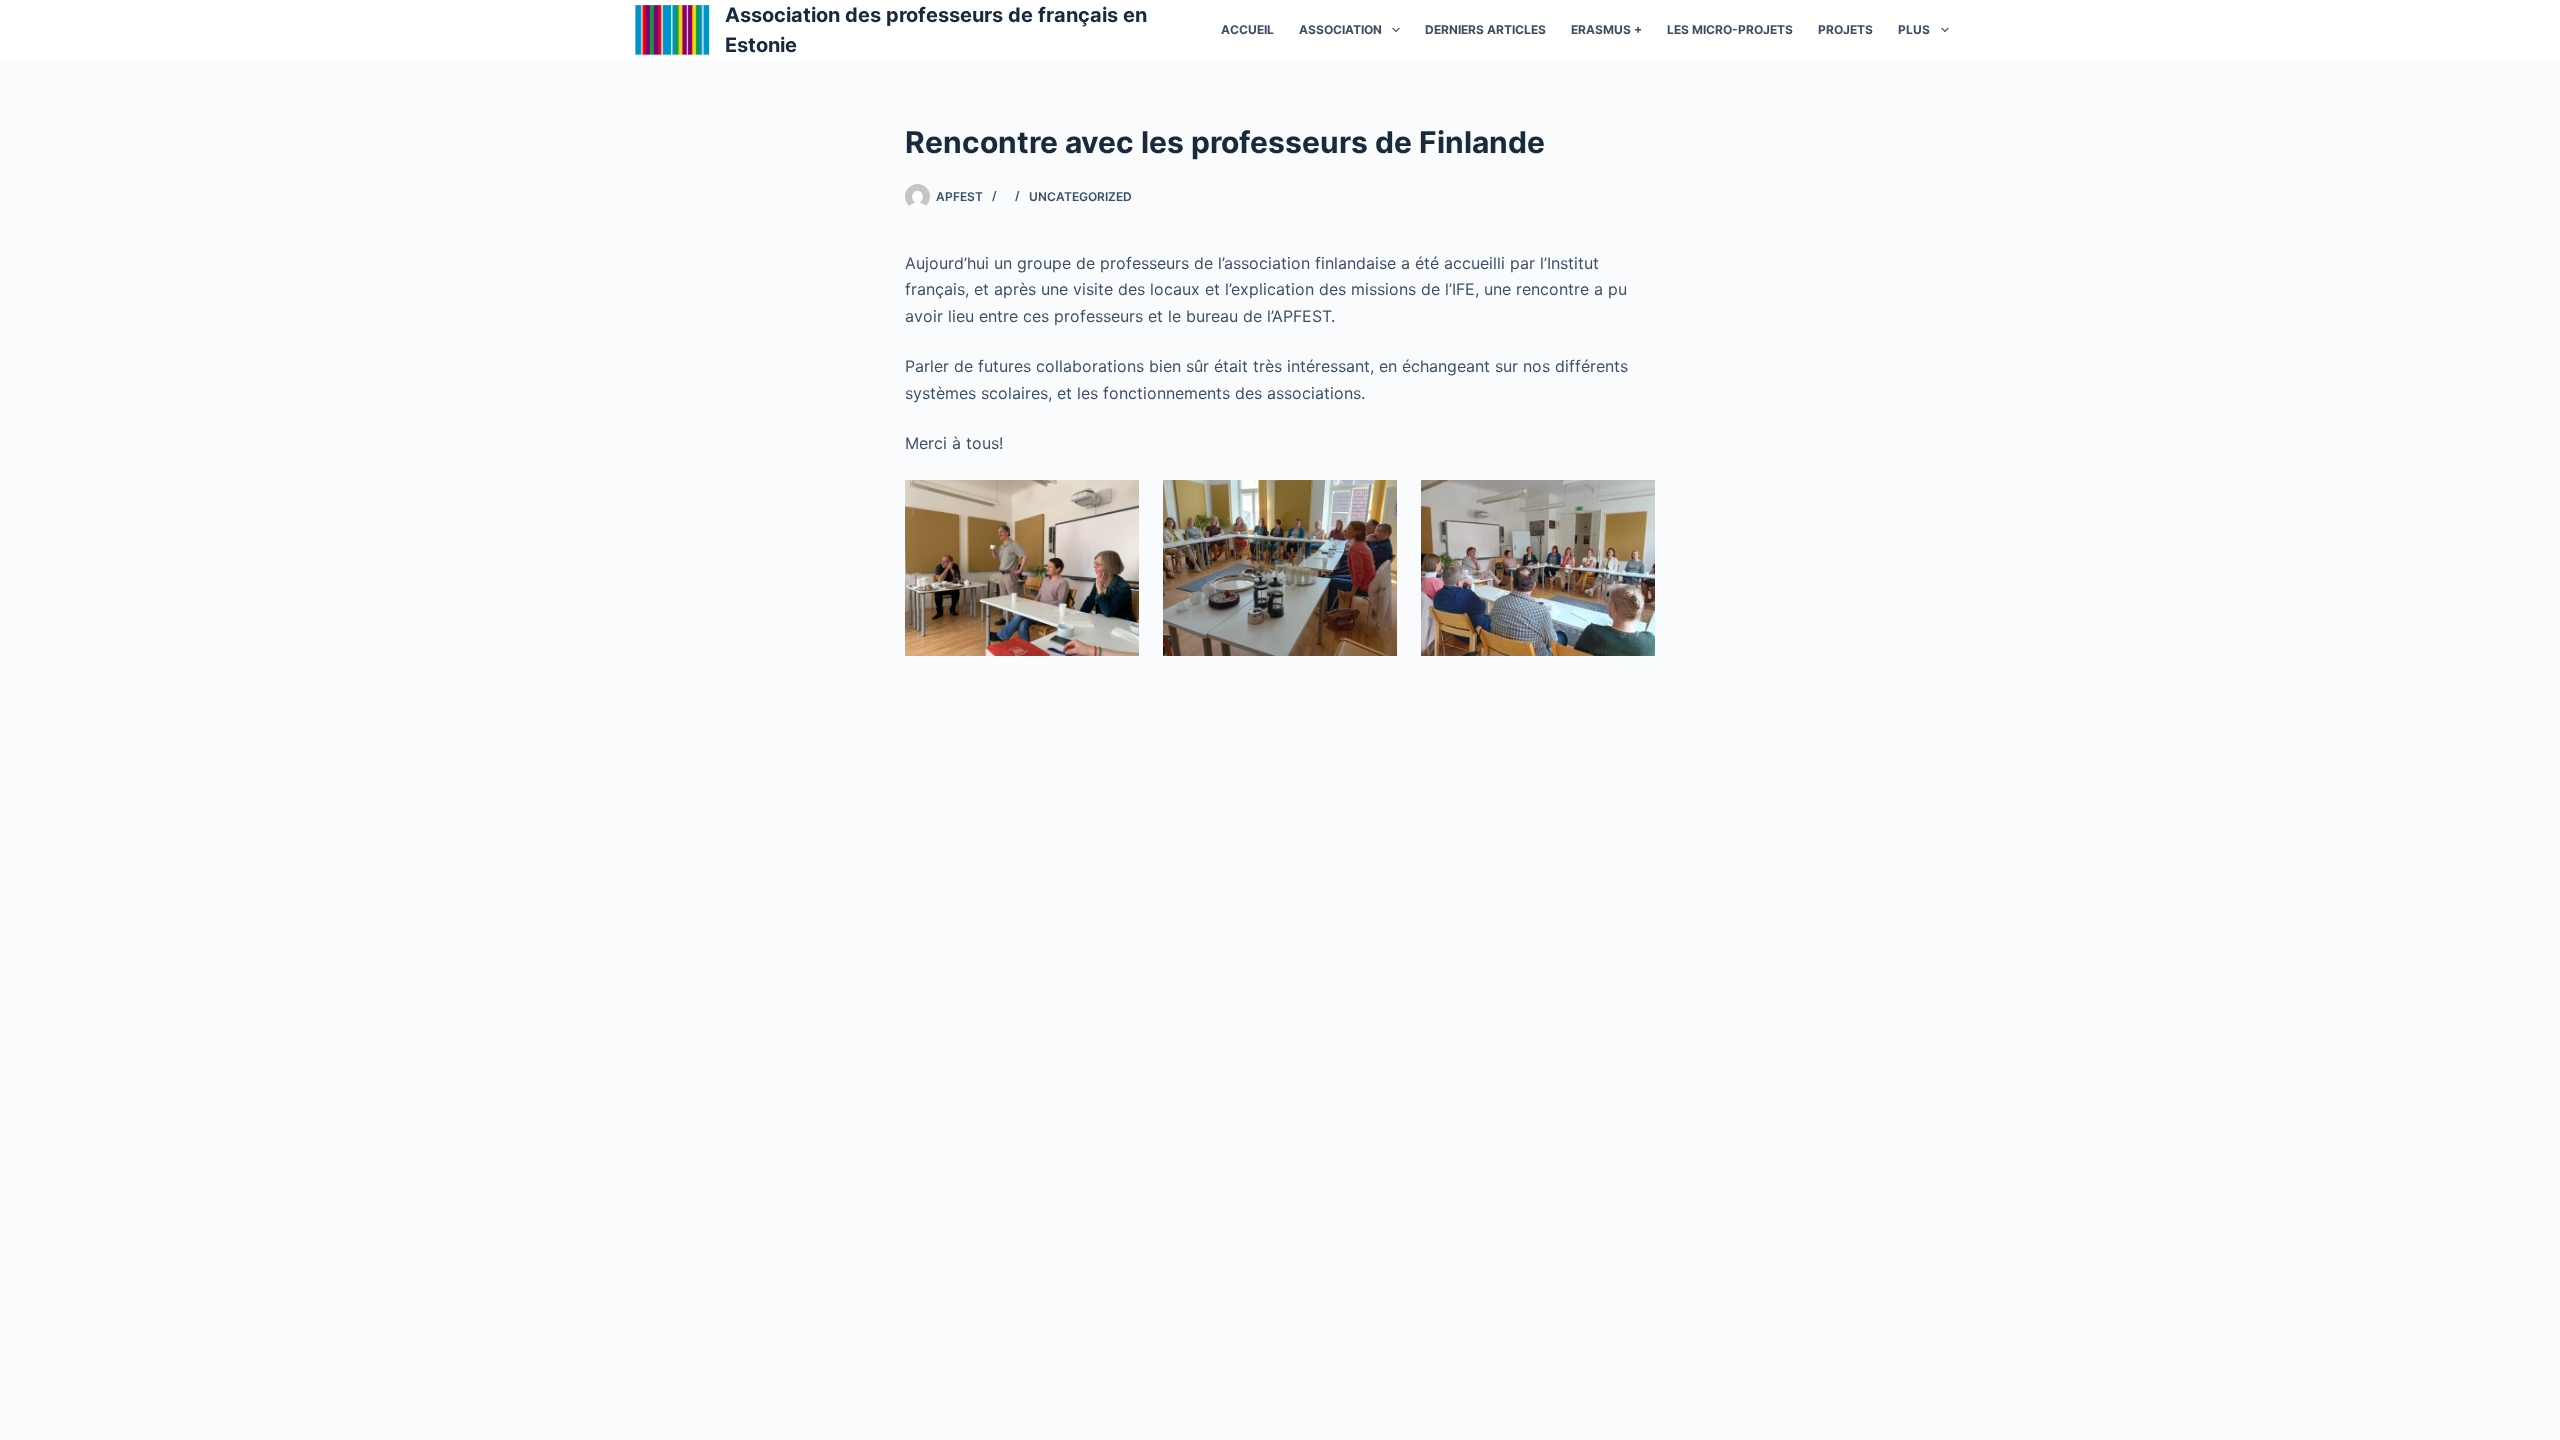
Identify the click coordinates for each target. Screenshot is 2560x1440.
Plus (1914, 29)
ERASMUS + (1606, 29)
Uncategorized (1080, 196)
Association (1340, 29)
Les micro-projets (1730, 29)
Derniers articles (1485, 29)
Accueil (1247, 29)
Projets (1845, 29)
